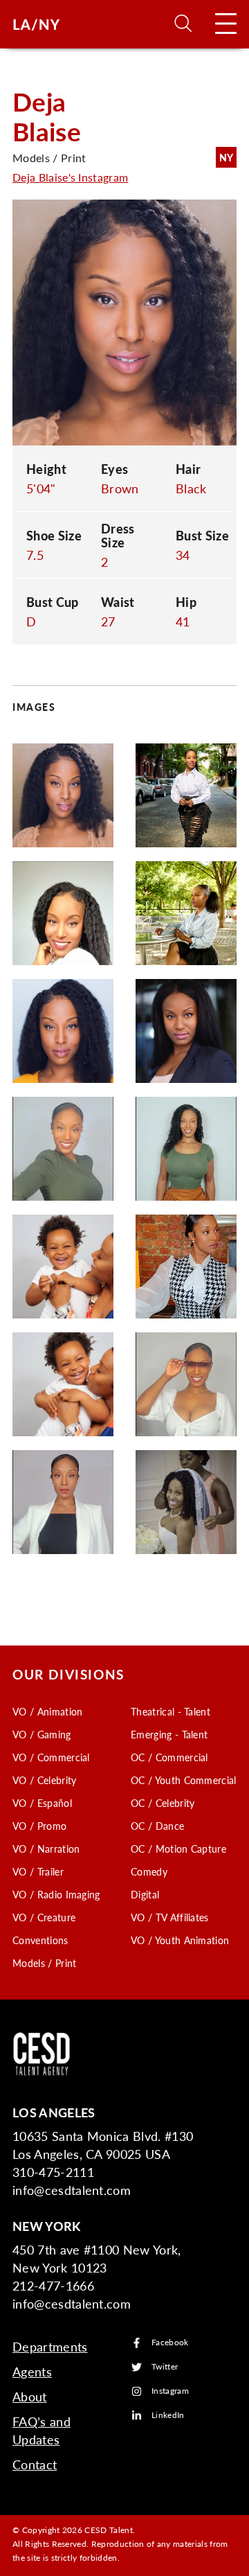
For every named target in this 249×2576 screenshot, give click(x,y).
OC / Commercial (169, 1757)
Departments (50, 2346)
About (30, 2396)
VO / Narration (46, 1849)
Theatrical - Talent (170, 1711)
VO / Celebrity (44, 1780)
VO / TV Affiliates (170, 1917)
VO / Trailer (38, 1871)
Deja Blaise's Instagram (70, 177)
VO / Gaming (42, 1734)
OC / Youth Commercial (184, 1780)
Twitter (165, 2367)
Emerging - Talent (169, 1734)
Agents (32, 2371)
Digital (145, 1894)
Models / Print (44, 1963)
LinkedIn (168, 2416)
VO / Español (42, 1803)
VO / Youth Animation (180, 1940)
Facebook (170, 2343)
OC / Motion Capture (178, 1849)
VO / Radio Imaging (56, 1894)
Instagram (170, 2391)
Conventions (40, 1940)
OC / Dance (157, 1826)
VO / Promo (39, 1826)
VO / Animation (47, 1711)
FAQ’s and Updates (41, 2430)
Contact (35, 2464)
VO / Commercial (51, 1757)
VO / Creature (44, 1917)
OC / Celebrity (163, 1803)
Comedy (149, 1871)
